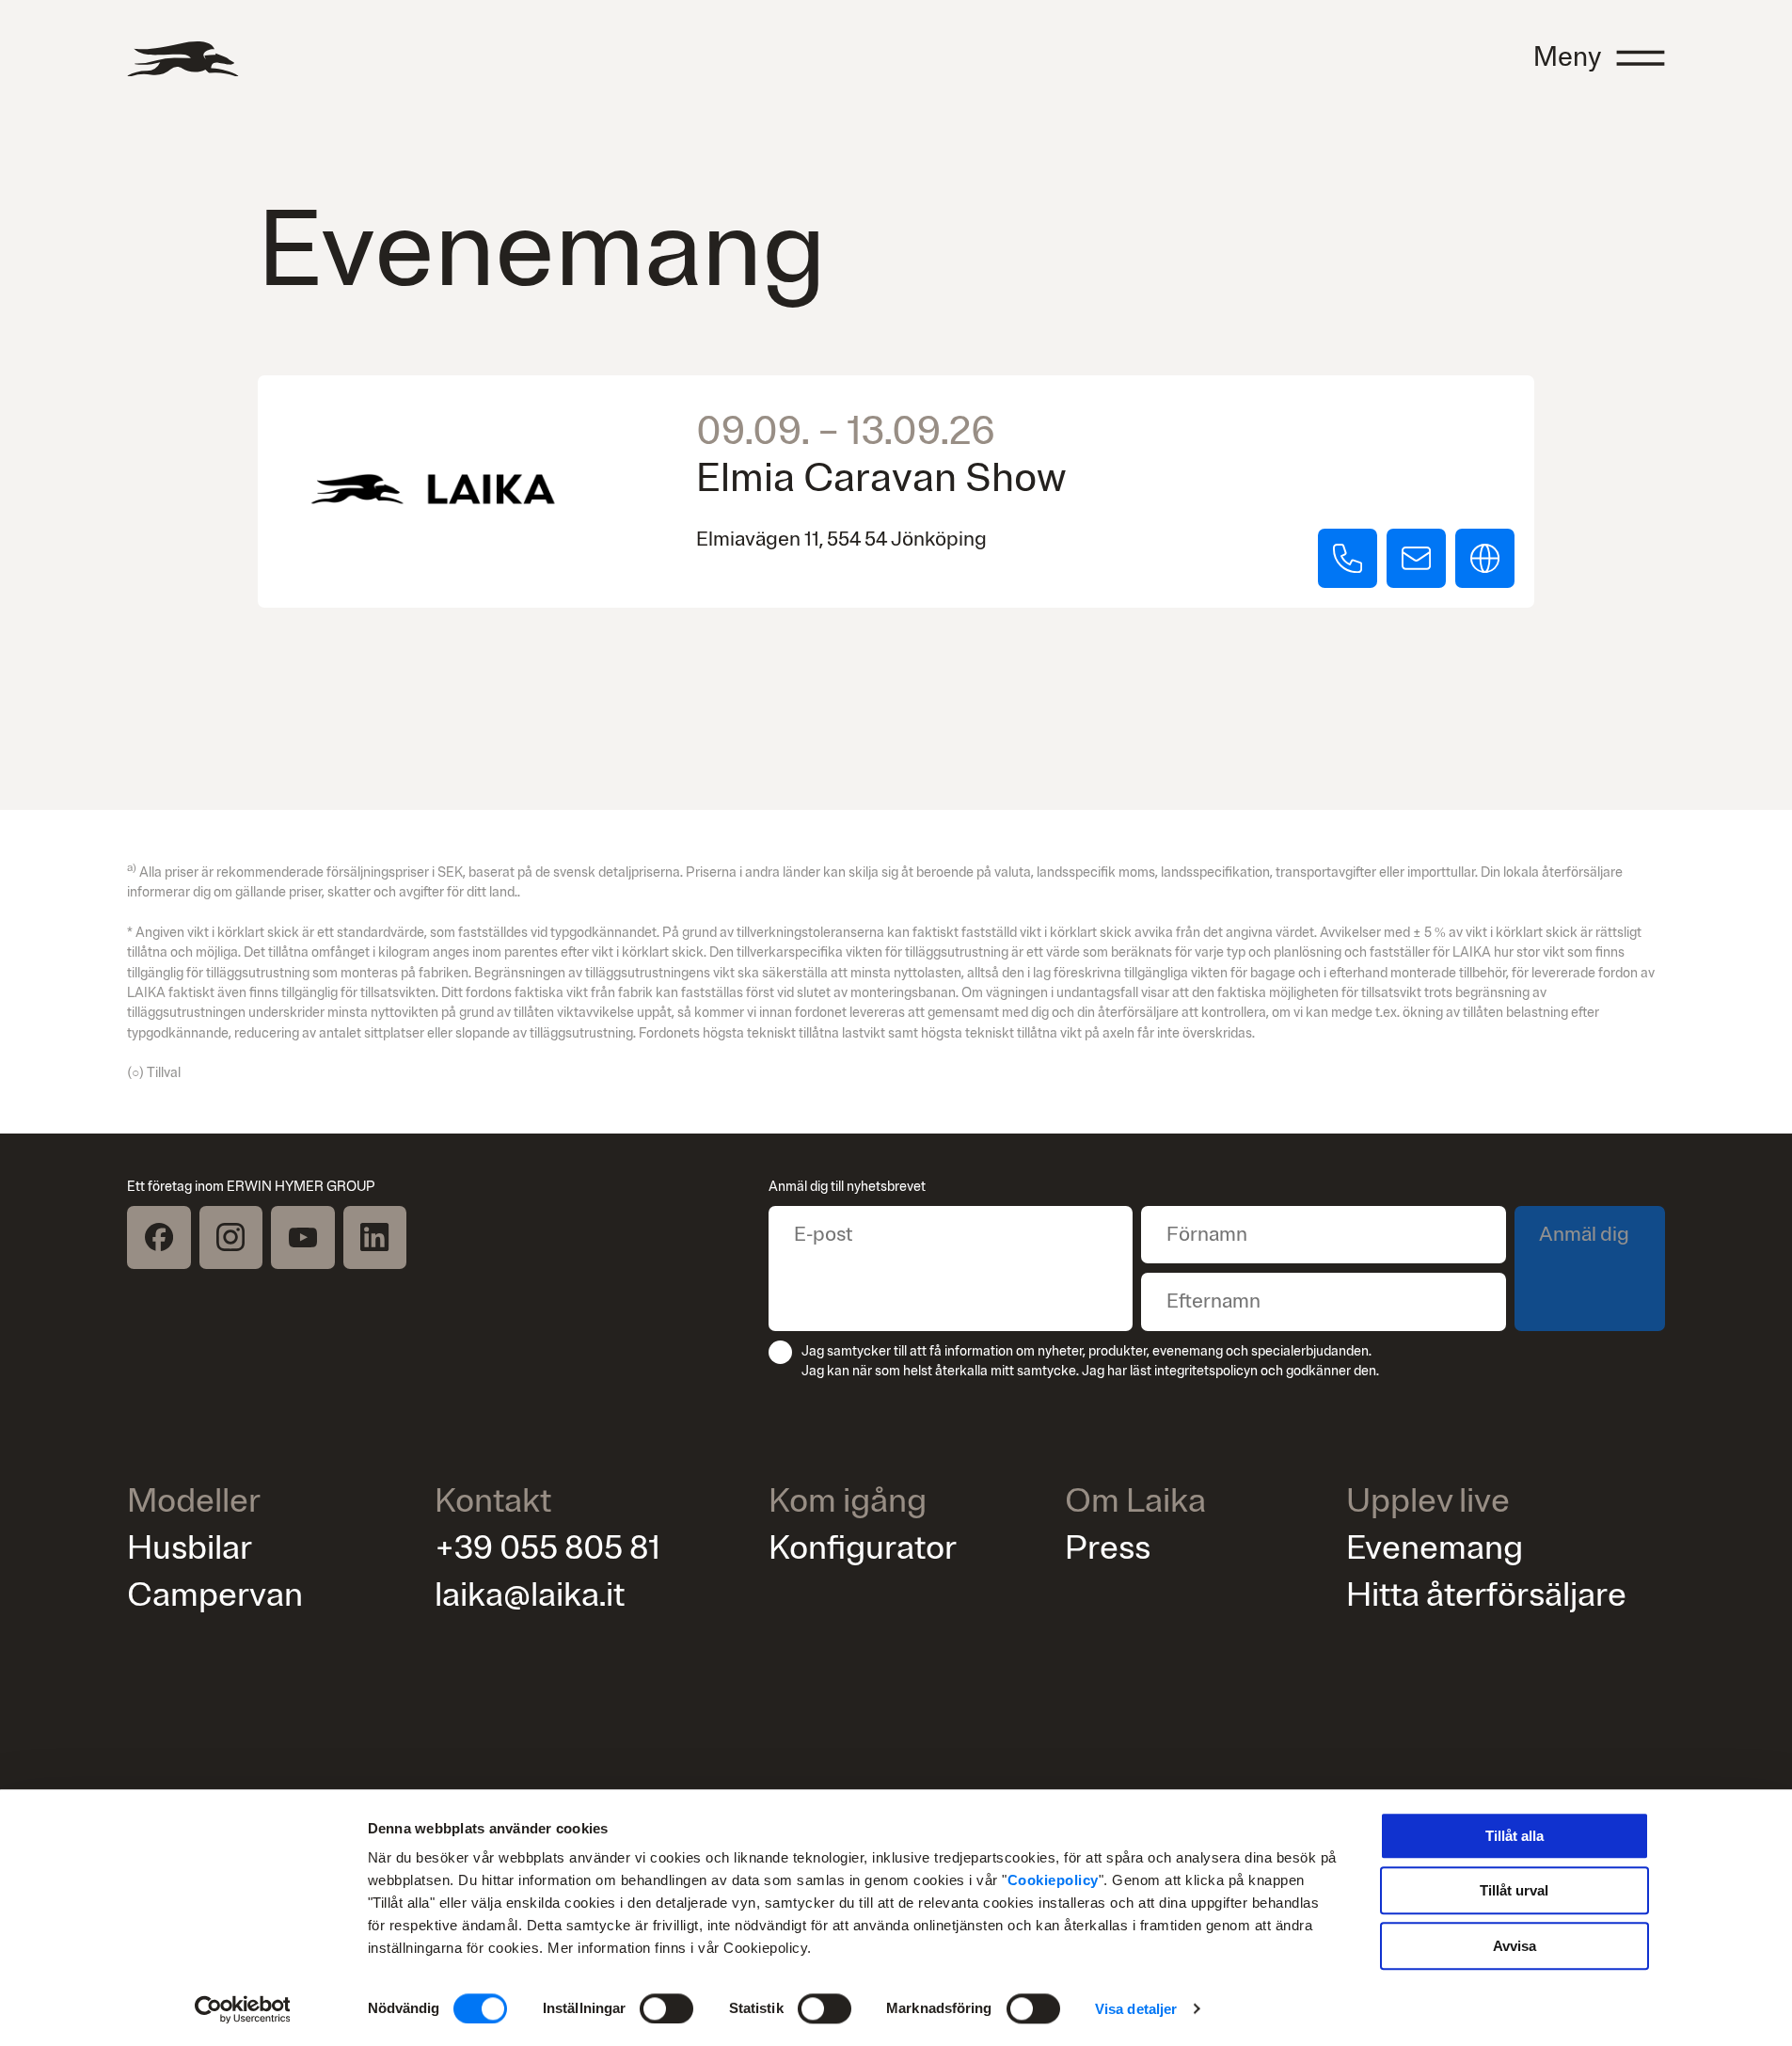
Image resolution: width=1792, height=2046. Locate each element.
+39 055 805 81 (547, 1548)
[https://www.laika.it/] (1484, 558)
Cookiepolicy (1053, 1880)
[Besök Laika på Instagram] (231, 1238)
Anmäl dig (1584, 1234)
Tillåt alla (1514, 1836)
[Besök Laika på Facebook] (159, 1238)
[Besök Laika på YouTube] (303, 1238)
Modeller (194, 1502)
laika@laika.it (530, 1595)
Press (1108, 1548)
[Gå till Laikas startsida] (182, 59)
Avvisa (1514, 1946)
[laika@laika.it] (1416, 558)
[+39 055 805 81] (1347, 558)
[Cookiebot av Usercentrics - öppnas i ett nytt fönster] (242, 2009)
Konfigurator (863, 1548)
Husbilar (190, 1548)
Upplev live (1428, 1502)
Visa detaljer (1136, 2009)
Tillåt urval (1514, 1891)
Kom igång (848, 1502)
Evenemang (1435, 1548)
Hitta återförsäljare (1486, 1595)
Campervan (215, 1595)
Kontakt (493, 1502)
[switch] (666, 2008)
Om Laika (1135, 1502)
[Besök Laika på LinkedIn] (375, 1238)
